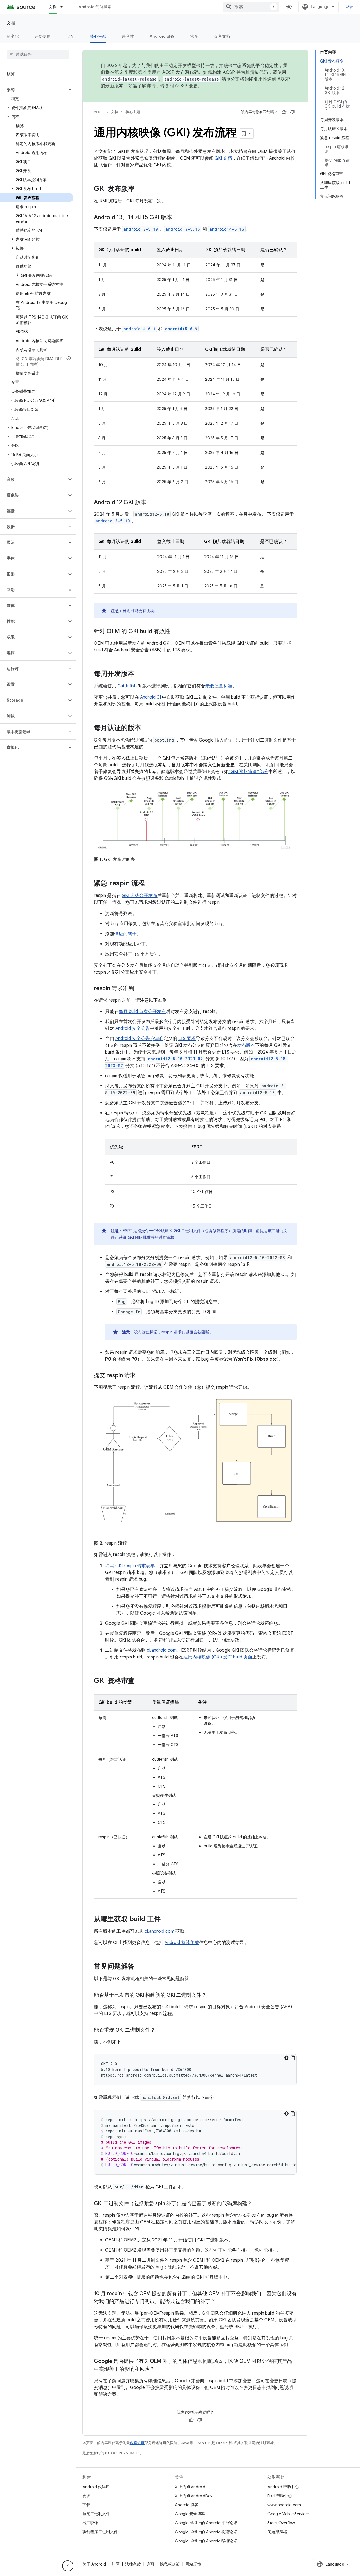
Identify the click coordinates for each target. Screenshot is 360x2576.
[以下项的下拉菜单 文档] (64, 7)
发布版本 (246, 1045)
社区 (116, 2564)
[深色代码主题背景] (286, 2058)
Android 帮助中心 (283, 2487)
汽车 (194, 36)
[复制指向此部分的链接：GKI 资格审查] (140, 1681)
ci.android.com (162, 1650)
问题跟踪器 (277, 2532)
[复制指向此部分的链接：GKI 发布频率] (140, 189)
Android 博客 (187, 2505)
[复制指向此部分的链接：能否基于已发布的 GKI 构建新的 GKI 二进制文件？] (212, 1996)
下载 (86, 2505)
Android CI (150, 697)
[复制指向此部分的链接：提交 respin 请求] (141, 1376)
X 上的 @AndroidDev (194, 2496)
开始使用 (43, 36)
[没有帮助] (292, 112)
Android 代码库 (96, 2487)
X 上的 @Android (190, 2487)
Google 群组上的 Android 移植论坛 (206, 2541)
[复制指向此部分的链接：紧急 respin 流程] (150, 884)
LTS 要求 (187, 1039)
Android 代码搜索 (95, 7)
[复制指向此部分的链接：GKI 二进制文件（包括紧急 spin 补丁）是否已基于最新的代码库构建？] (258, 2204)
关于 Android (94, 2564)
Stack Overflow (281, 2523)
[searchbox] (38, 54)
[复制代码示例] (293, 2058)
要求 (86, 2496)
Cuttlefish (127, 686)
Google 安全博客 (190, 2514)
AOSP (99, 112)
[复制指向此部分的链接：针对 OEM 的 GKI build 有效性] (176, 632)
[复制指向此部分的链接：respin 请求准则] (140, 989)
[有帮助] (284, 112)
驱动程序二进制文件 (100, 2532)
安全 (70, 36)
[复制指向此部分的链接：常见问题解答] (140, 1967)
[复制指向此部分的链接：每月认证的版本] (147, 728)
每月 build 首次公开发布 (142, 1012)
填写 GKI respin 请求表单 (130, 1566)
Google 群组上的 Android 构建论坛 (206, 2532)
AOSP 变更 (186, 86)
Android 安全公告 (133, 1028)
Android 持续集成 (182, 1943)
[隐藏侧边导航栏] (68, 2566)
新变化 (13, 36)
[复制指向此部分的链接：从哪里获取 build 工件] (166, 1920)
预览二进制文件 (96, 2514)
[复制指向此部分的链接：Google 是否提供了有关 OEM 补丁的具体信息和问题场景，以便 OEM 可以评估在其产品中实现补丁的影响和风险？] (160, 2370)
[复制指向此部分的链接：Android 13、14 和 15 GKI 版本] (178, 218)
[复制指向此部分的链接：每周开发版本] (140, 674)
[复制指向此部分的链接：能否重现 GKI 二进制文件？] (161, 2030)
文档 (53, 7)
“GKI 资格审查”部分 (248, 772)
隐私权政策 (170, 2564)
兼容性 (128, 36)
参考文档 (222, 36)
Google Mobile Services (288, 2514)
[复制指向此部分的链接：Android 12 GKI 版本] (152, 503)
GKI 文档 (223, 158)
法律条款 (133, 2564)
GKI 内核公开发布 (139, 896)
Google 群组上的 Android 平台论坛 (206, 2523)
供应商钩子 (125, 934)
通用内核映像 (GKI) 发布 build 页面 (218, 1657)
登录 (349, 7)
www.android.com (284, 2505)
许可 (150, 2564)
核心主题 (98, 36)
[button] (33, 90)
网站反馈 (193, 2564)
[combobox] (251, 7)
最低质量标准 (219, 686)
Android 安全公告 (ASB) (139, 1039)
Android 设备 (162, 36)
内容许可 (137, 2443)
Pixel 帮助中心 (280, 2496)
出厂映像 (90, 2523)
